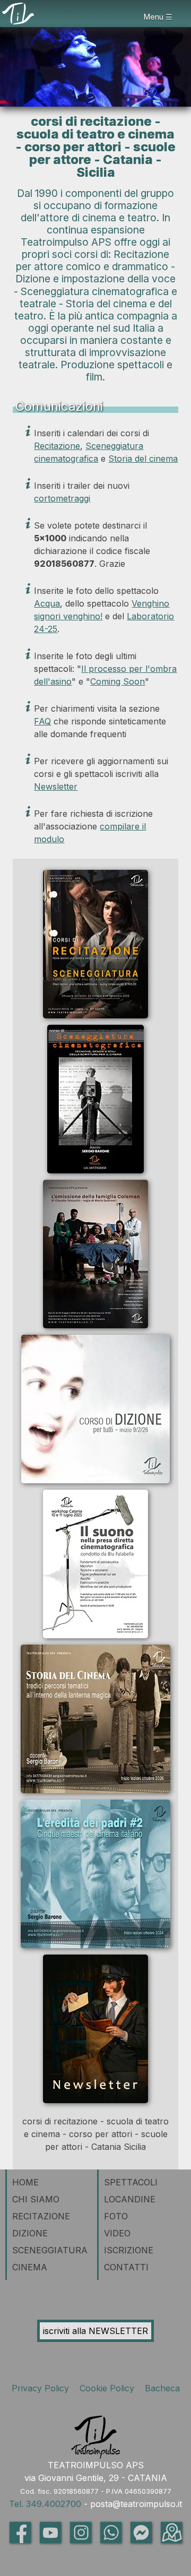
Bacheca (161, 2388)
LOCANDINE (130, 2199)
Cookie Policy (108, 2388)
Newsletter (56, 786)
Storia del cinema (143, 459)
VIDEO (117, 2233)
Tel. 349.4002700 (45, 2504)
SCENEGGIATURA (50, 2250)
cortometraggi (62, 498)
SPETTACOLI (131, 2182)
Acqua (47, 603)
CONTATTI (126, 2267)
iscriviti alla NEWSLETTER (95, 2331)
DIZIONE (30, 2233)
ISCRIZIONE (129, 2250)
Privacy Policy (43, 2388)
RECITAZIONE (41, 2216)
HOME (25, 2182)
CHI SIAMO (36, 2199)
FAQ (42, 721)
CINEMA (30, 2267)
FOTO (116, 2216)
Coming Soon (118, 681)
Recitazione (57, 446)
